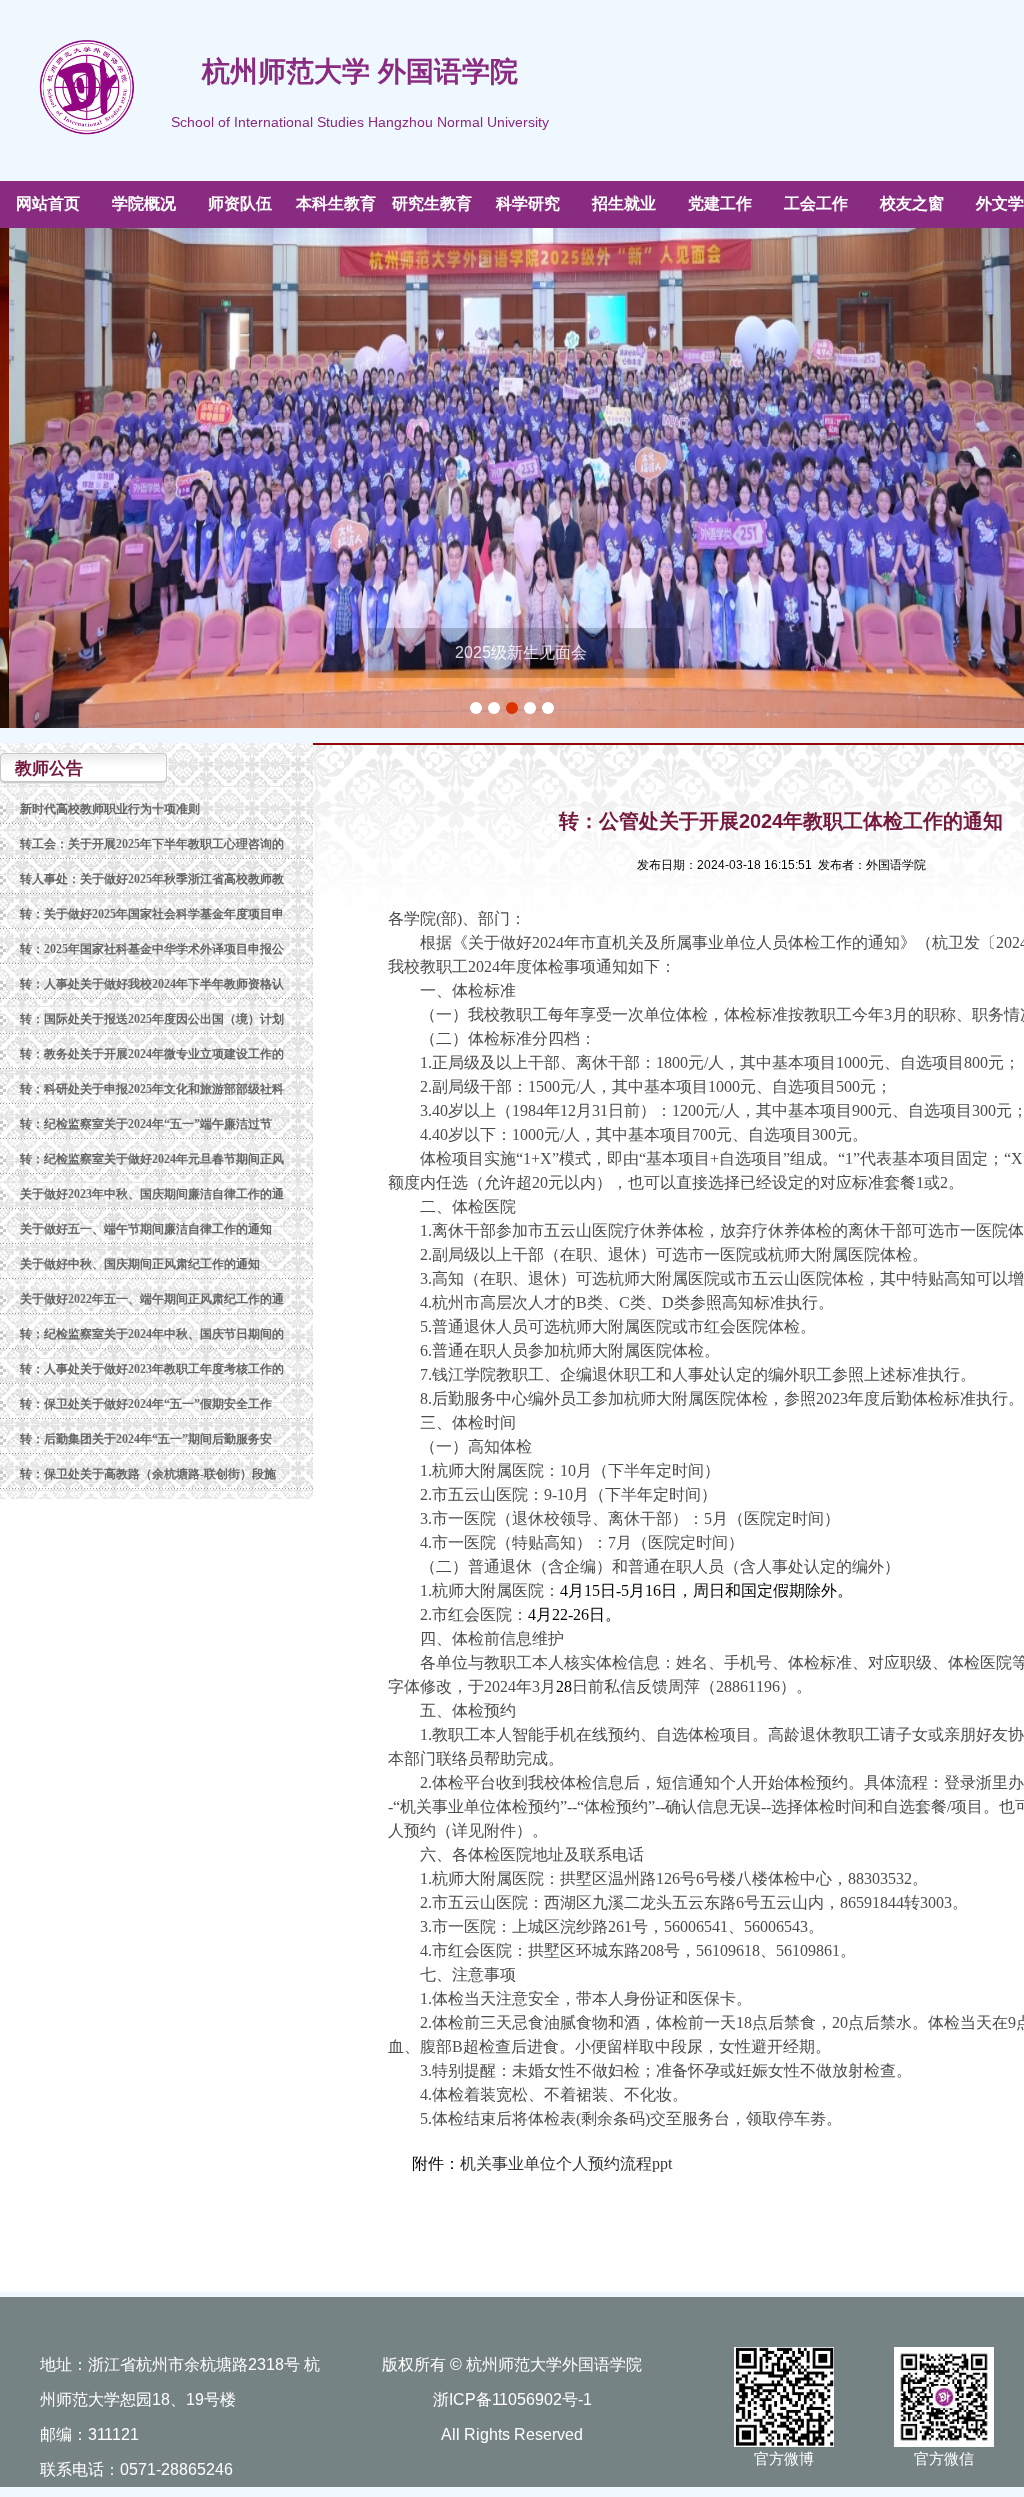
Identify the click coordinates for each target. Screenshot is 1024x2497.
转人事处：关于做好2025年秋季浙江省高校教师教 (152, 879)
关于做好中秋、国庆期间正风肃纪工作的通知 (140, 1264)
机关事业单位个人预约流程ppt (566, 2163)
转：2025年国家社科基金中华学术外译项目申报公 (152, 949)
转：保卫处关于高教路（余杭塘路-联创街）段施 (148, 1474)
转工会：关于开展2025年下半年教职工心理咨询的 (152, 844)
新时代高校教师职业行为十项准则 (110, 809)
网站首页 (48, 203)
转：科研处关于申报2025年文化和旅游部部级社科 (152, 1089)
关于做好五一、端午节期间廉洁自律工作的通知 (146, 1229)
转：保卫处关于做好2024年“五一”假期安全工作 (146, 1404)
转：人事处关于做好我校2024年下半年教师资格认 (152, 984)
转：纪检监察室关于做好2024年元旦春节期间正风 (152, 1159)
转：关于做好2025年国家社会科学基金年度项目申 (152, 914)
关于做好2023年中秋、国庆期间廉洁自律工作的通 (152, 1194)
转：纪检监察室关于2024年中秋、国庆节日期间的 (152, 1334)
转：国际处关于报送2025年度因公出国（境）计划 (152, 1019)
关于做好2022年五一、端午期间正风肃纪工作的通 (152, 1299)
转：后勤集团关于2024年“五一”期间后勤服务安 (146, 1439)
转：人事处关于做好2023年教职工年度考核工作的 (152, 1369)
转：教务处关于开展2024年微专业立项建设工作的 (152, 1054)
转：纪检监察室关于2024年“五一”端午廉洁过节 (146, 1124)
